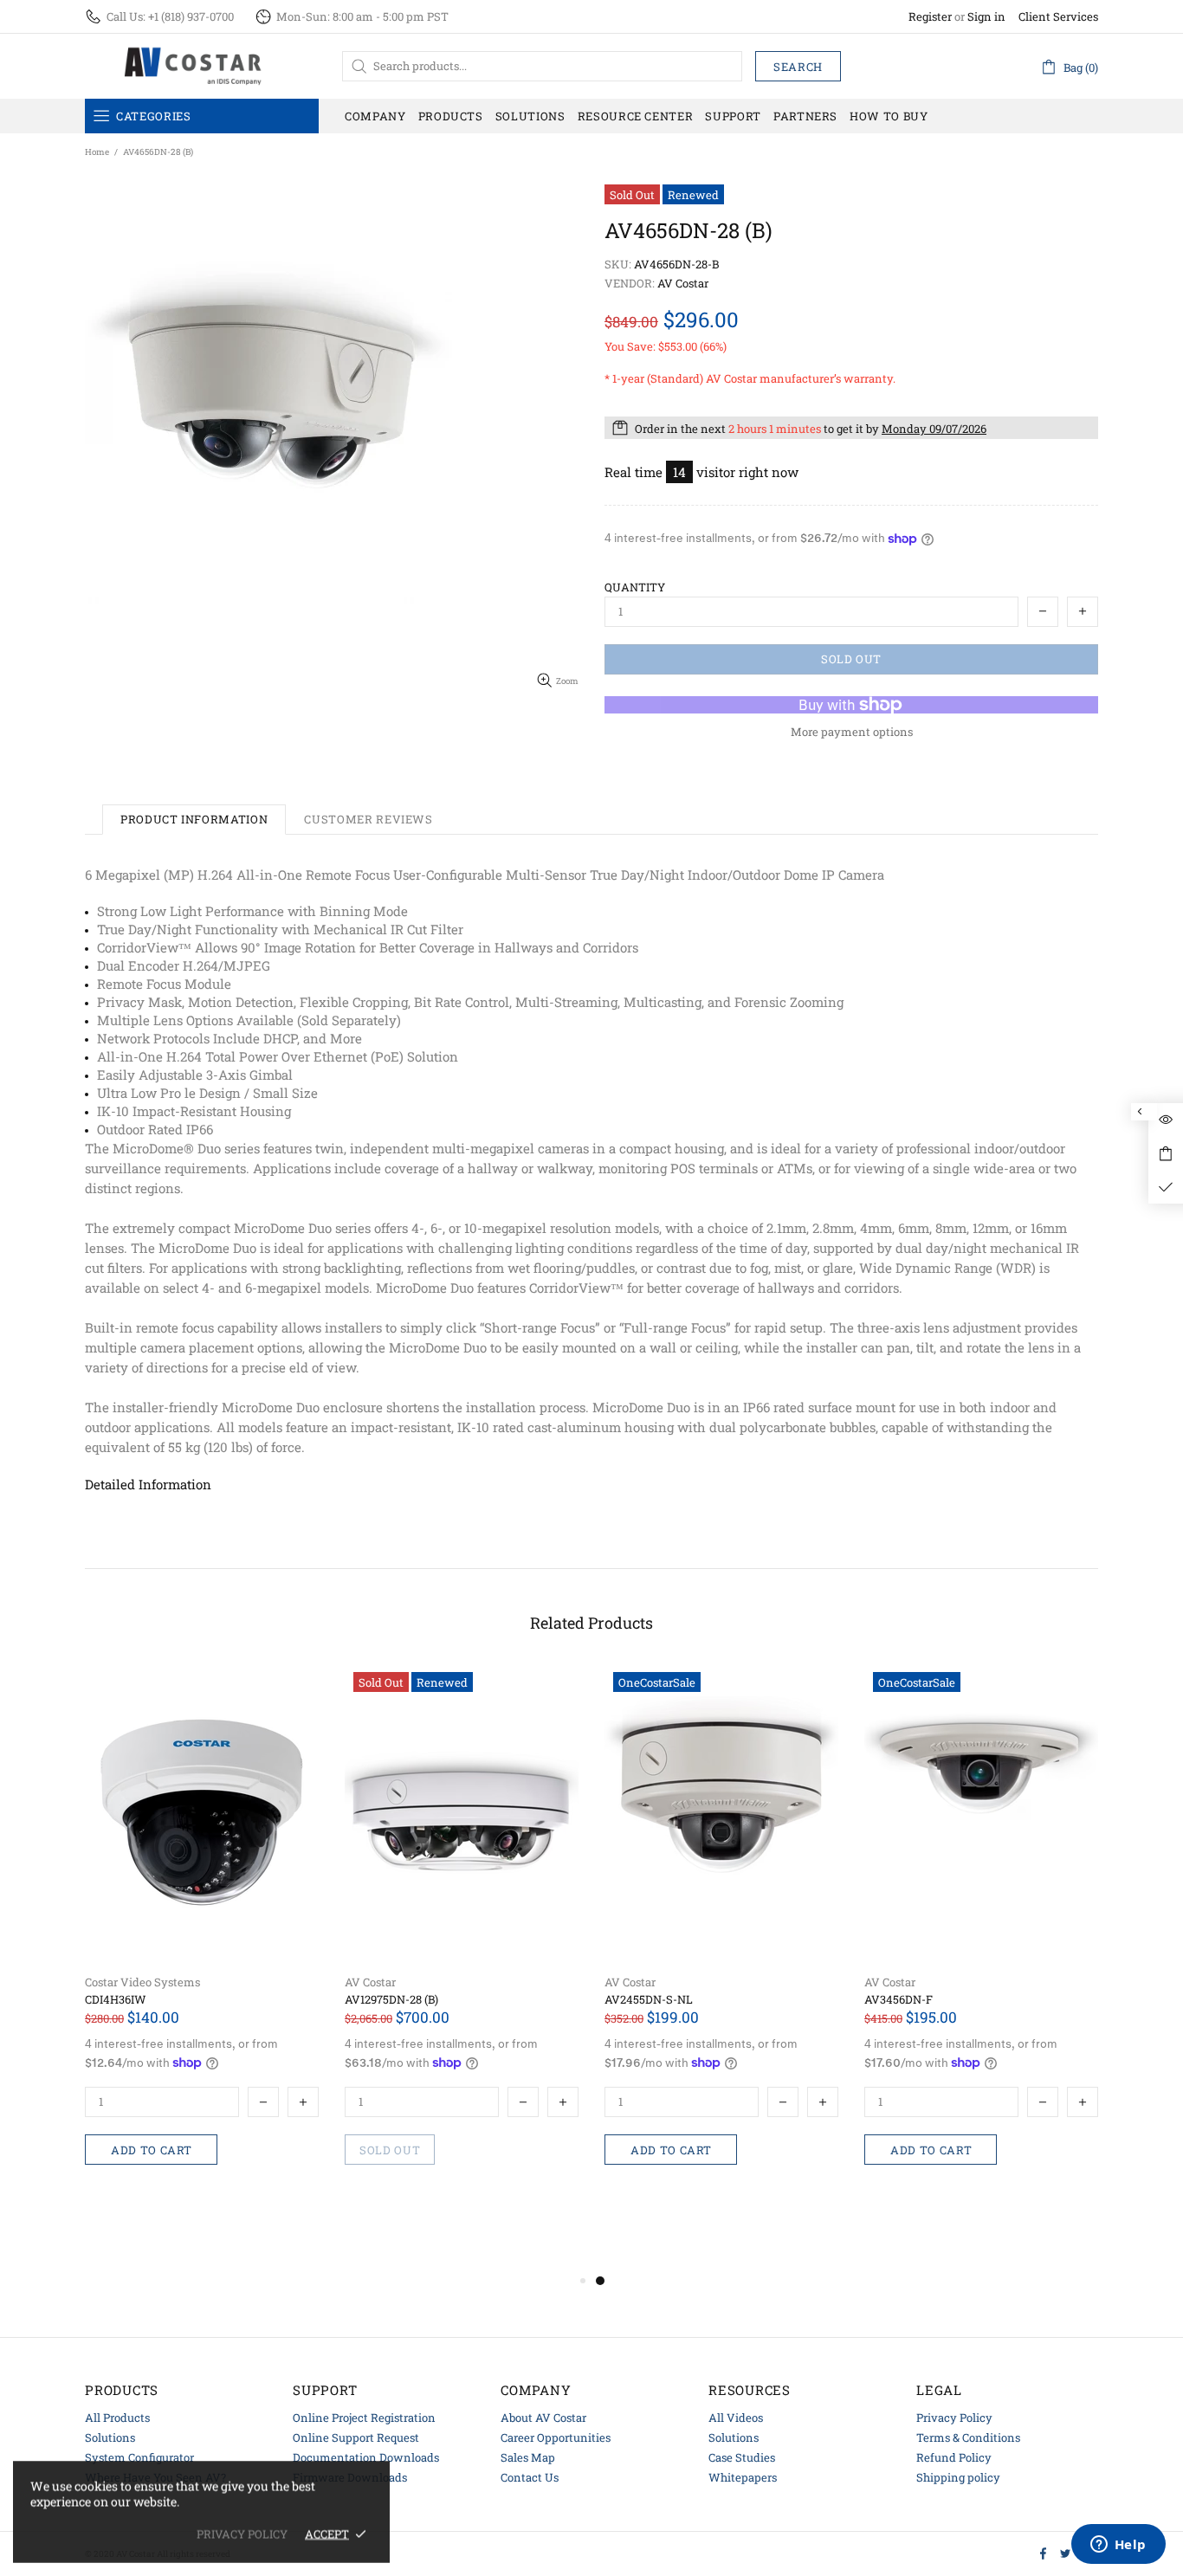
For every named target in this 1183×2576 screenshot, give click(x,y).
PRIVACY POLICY (242, 2534)
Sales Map (528, 2457)
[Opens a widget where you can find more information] (1118, 2546)
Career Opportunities (556, 2437)
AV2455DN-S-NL (649, 2000)
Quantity (635, 588)
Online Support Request (356, 2437)
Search (798, 67)
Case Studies (742, 2457)
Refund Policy (954, 2457)
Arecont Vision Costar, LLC (193, 66)
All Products (117, 2418)
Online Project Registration (364, 2418)
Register (930, 17)
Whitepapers (743, 2477)
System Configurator (139, 2457)
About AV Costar (543, 2418)
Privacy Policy (954, 2418)
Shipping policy (958, 2477)
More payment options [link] (852, 732)
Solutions (110, 2437)
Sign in (986, 17)
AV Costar (370, 1982)
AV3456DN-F (899, 2000)
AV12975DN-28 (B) (391, 2000)
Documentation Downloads (366, 2457)
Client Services (1058, 17)
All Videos (736, 2418)
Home (97, 152)
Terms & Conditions (968, 2437)
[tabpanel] (721, 1950)
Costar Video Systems (142, 1982)
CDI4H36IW (116, 2000)
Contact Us (530, 2477)
